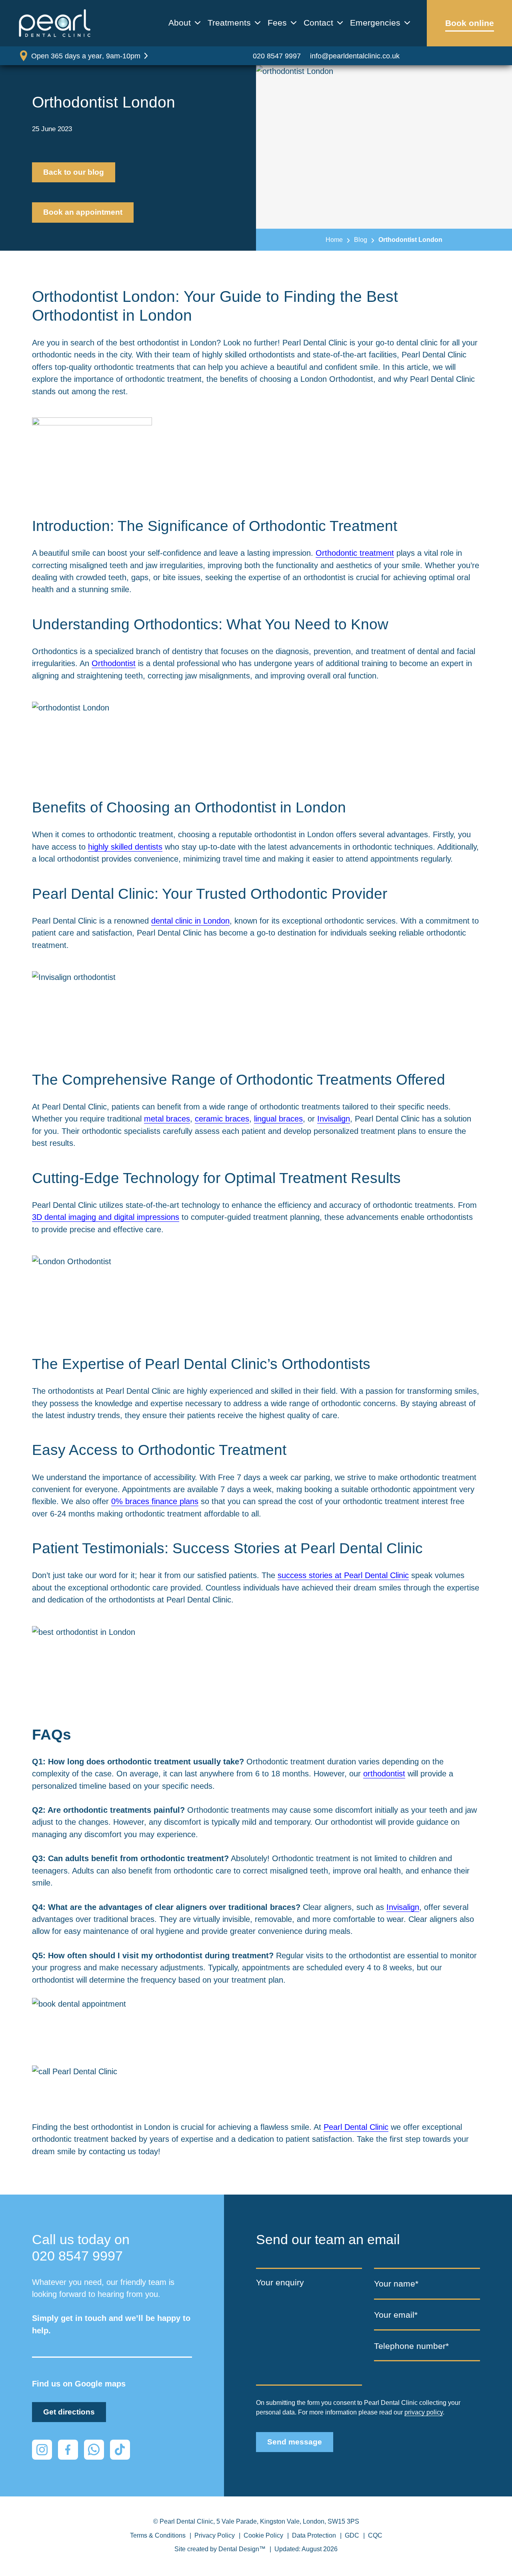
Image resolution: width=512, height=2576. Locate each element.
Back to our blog (74, 172)
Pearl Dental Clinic (356, 2127)
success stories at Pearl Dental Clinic (343, 1575)
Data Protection (314, 2535)
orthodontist (384, 1774)
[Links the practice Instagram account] (42, 2450)
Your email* (396, 2315)
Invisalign (334, 1119)
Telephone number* (411, 2346)
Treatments (229, 23)
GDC (352, 2535)
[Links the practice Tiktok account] (120, 2450)
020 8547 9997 (277, 56)
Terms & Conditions (158, 2535)
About (180, 23)
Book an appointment (83, 212)
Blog (361, 239)
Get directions (69, 2412)
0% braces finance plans (155, 1501)
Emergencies (375, 23)
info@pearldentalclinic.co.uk (355, 56)
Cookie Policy (263, 2535)
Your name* (396, 2284)
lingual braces (278, 1119)
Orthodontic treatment (355, 553)
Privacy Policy (215, 2535)
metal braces (167, 1119)
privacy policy (424, 2412)
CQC (375, 2535)
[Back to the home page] (55, 23)
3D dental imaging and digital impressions (106, 1217)
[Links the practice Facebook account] (68, 2450)
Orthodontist (114, 663)
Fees (277, 23)
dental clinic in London (190, 921)
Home (334, 239)
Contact (318, 23)
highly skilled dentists (125, 847)
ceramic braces (222, 1119)
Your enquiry (280, 2282)
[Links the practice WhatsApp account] (94, 2450)
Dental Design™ (242, 2549)
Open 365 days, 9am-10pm (86, 56)
